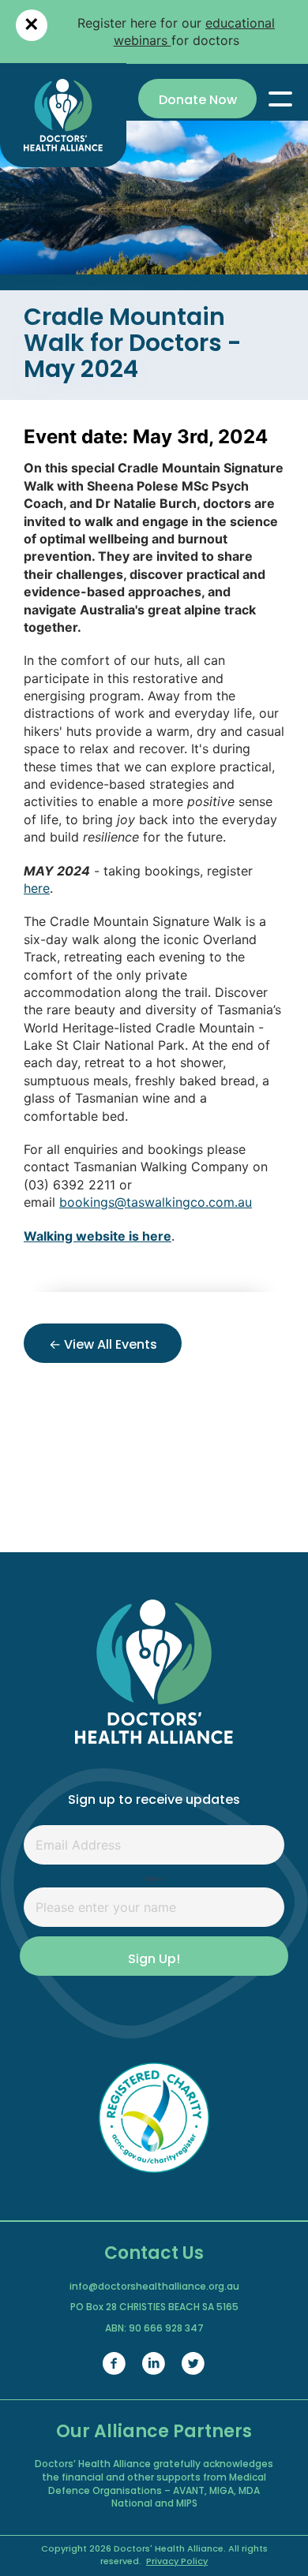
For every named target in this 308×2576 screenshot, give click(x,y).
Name (154, 1879)
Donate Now (198, 101)
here (37, 888)
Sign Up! (154, 1960)
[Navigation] (280, 99)
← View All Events (103, 1346)
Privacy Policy (177, 2562)
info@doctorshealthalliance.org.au (154, 2287)
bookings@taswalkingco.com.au (156, 1202)
